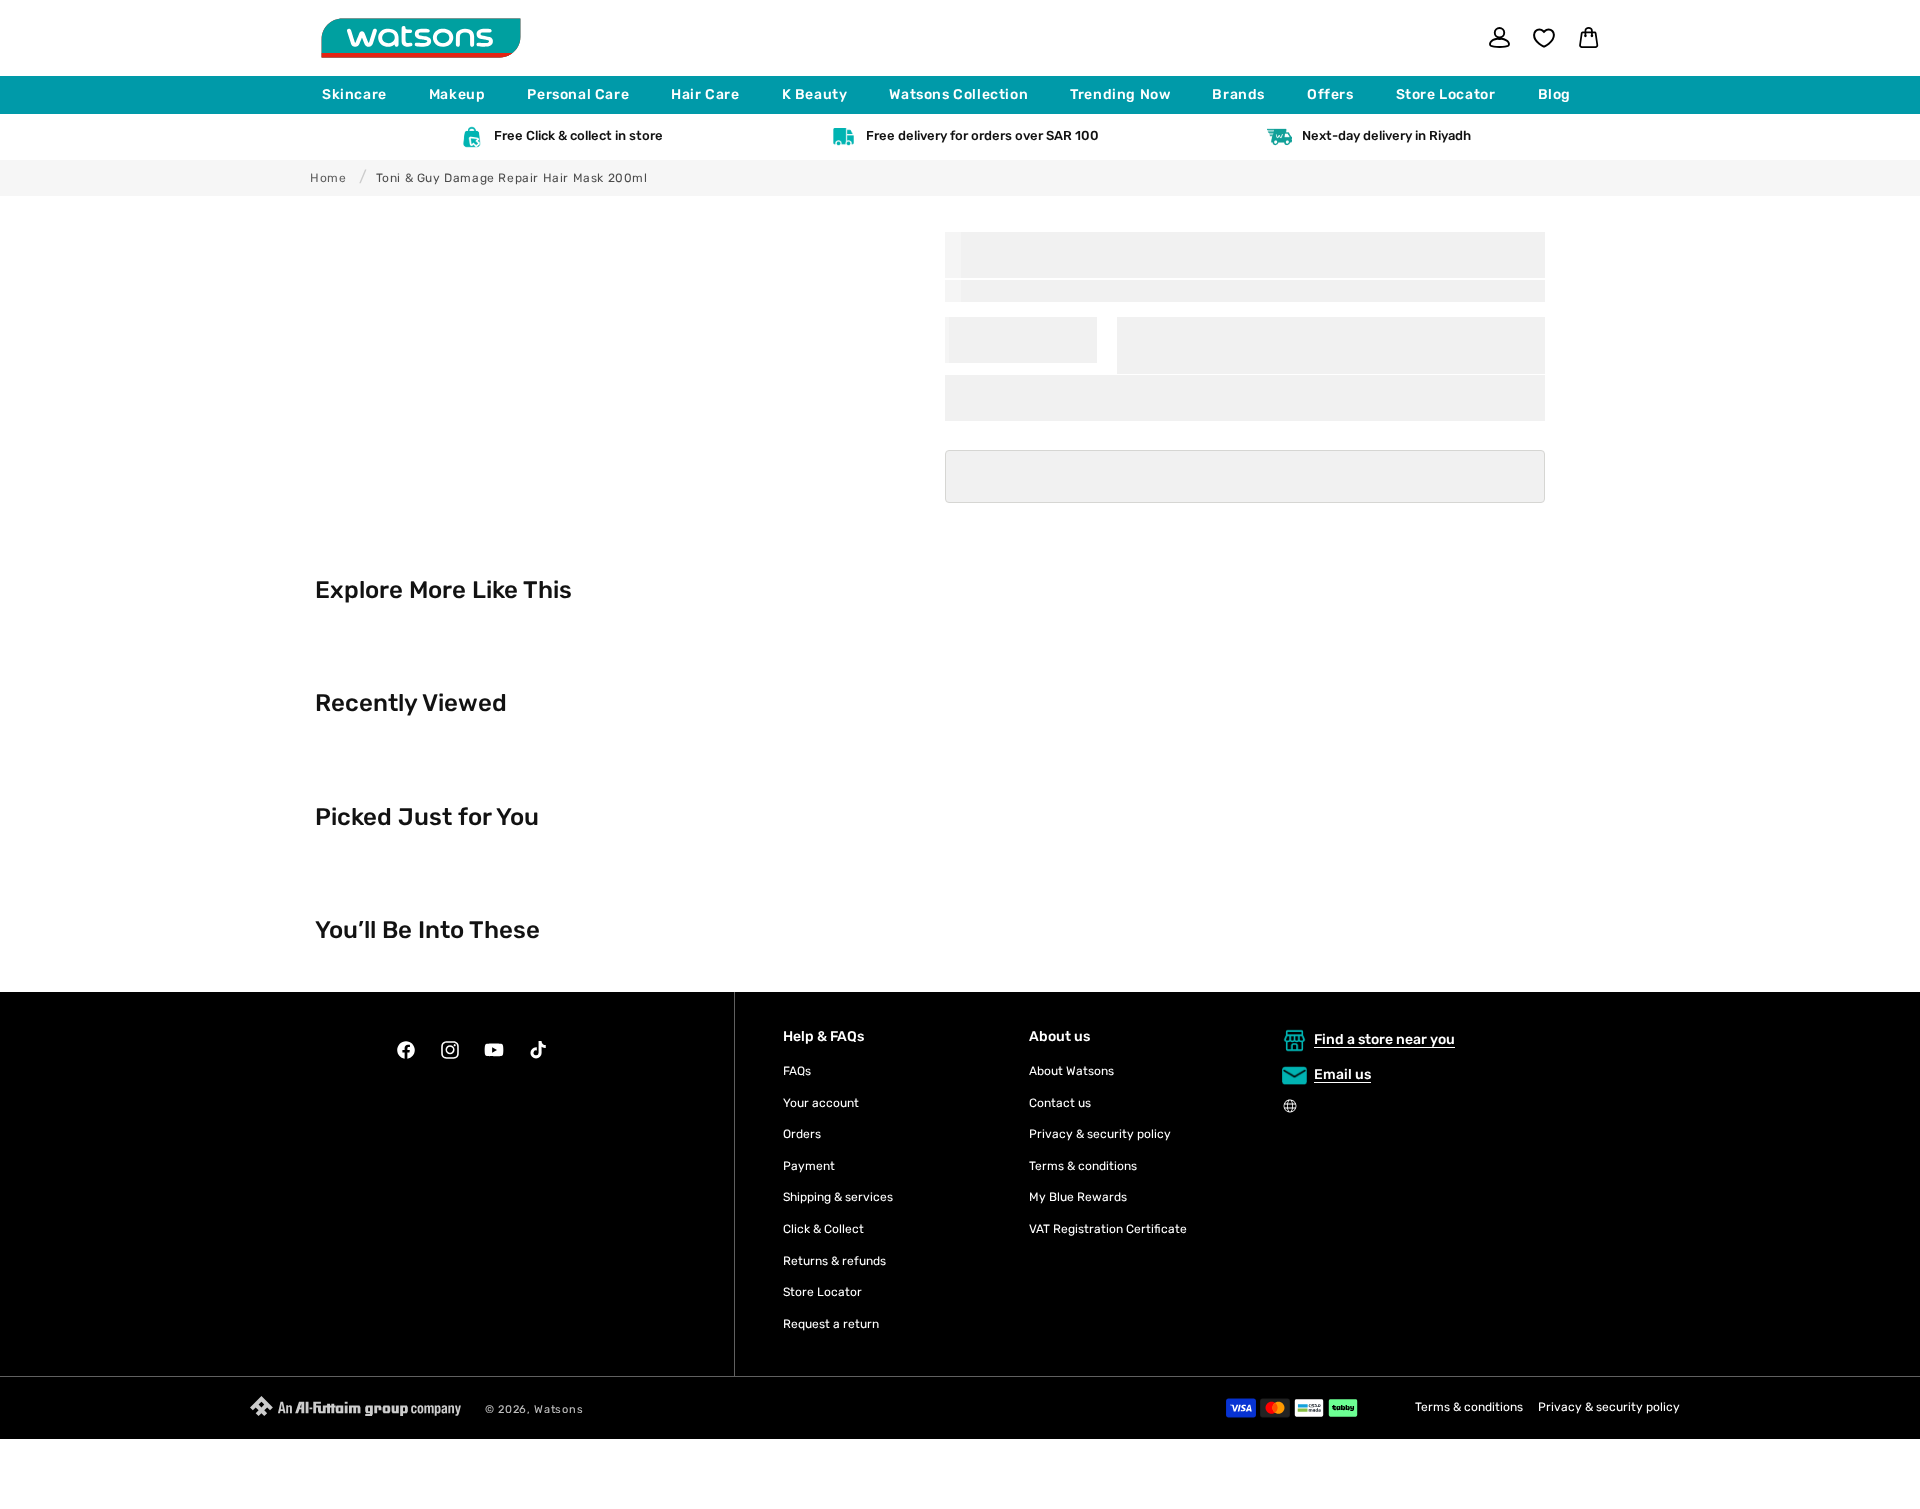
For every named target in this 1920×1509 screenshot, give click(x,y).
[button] (363, 95)
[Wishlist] (1544, 38)
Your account (821, 1103)
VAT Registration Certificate (1108, 1229)
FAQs (797, 1071)
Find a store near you (1384, 1039)
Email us (1342, 1074)
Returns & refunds (834, 1261)
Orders (802, 1134)
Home (328, 178)
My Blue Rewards (1078, 1197)
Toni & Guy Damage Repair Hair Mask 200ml (512, 178)
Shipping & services (838, 1197)
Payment (809, 1166)
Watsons (558, 1409)
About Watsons (1071, 1071)
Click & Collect (823, 1229)
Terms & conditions (1083, 1166)
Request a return (831, 1324)
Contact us (1060, 1103)
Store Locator (822, 1292)
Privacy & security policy (1100, 1134)
